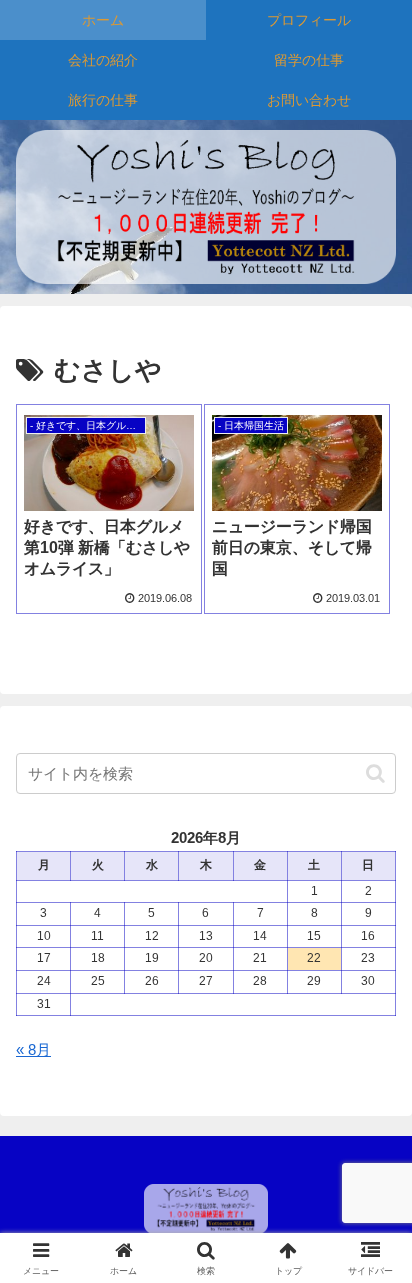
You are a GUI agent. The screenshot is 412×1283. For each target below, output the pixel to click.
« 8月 (33, 1049)
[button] (375, 773)
